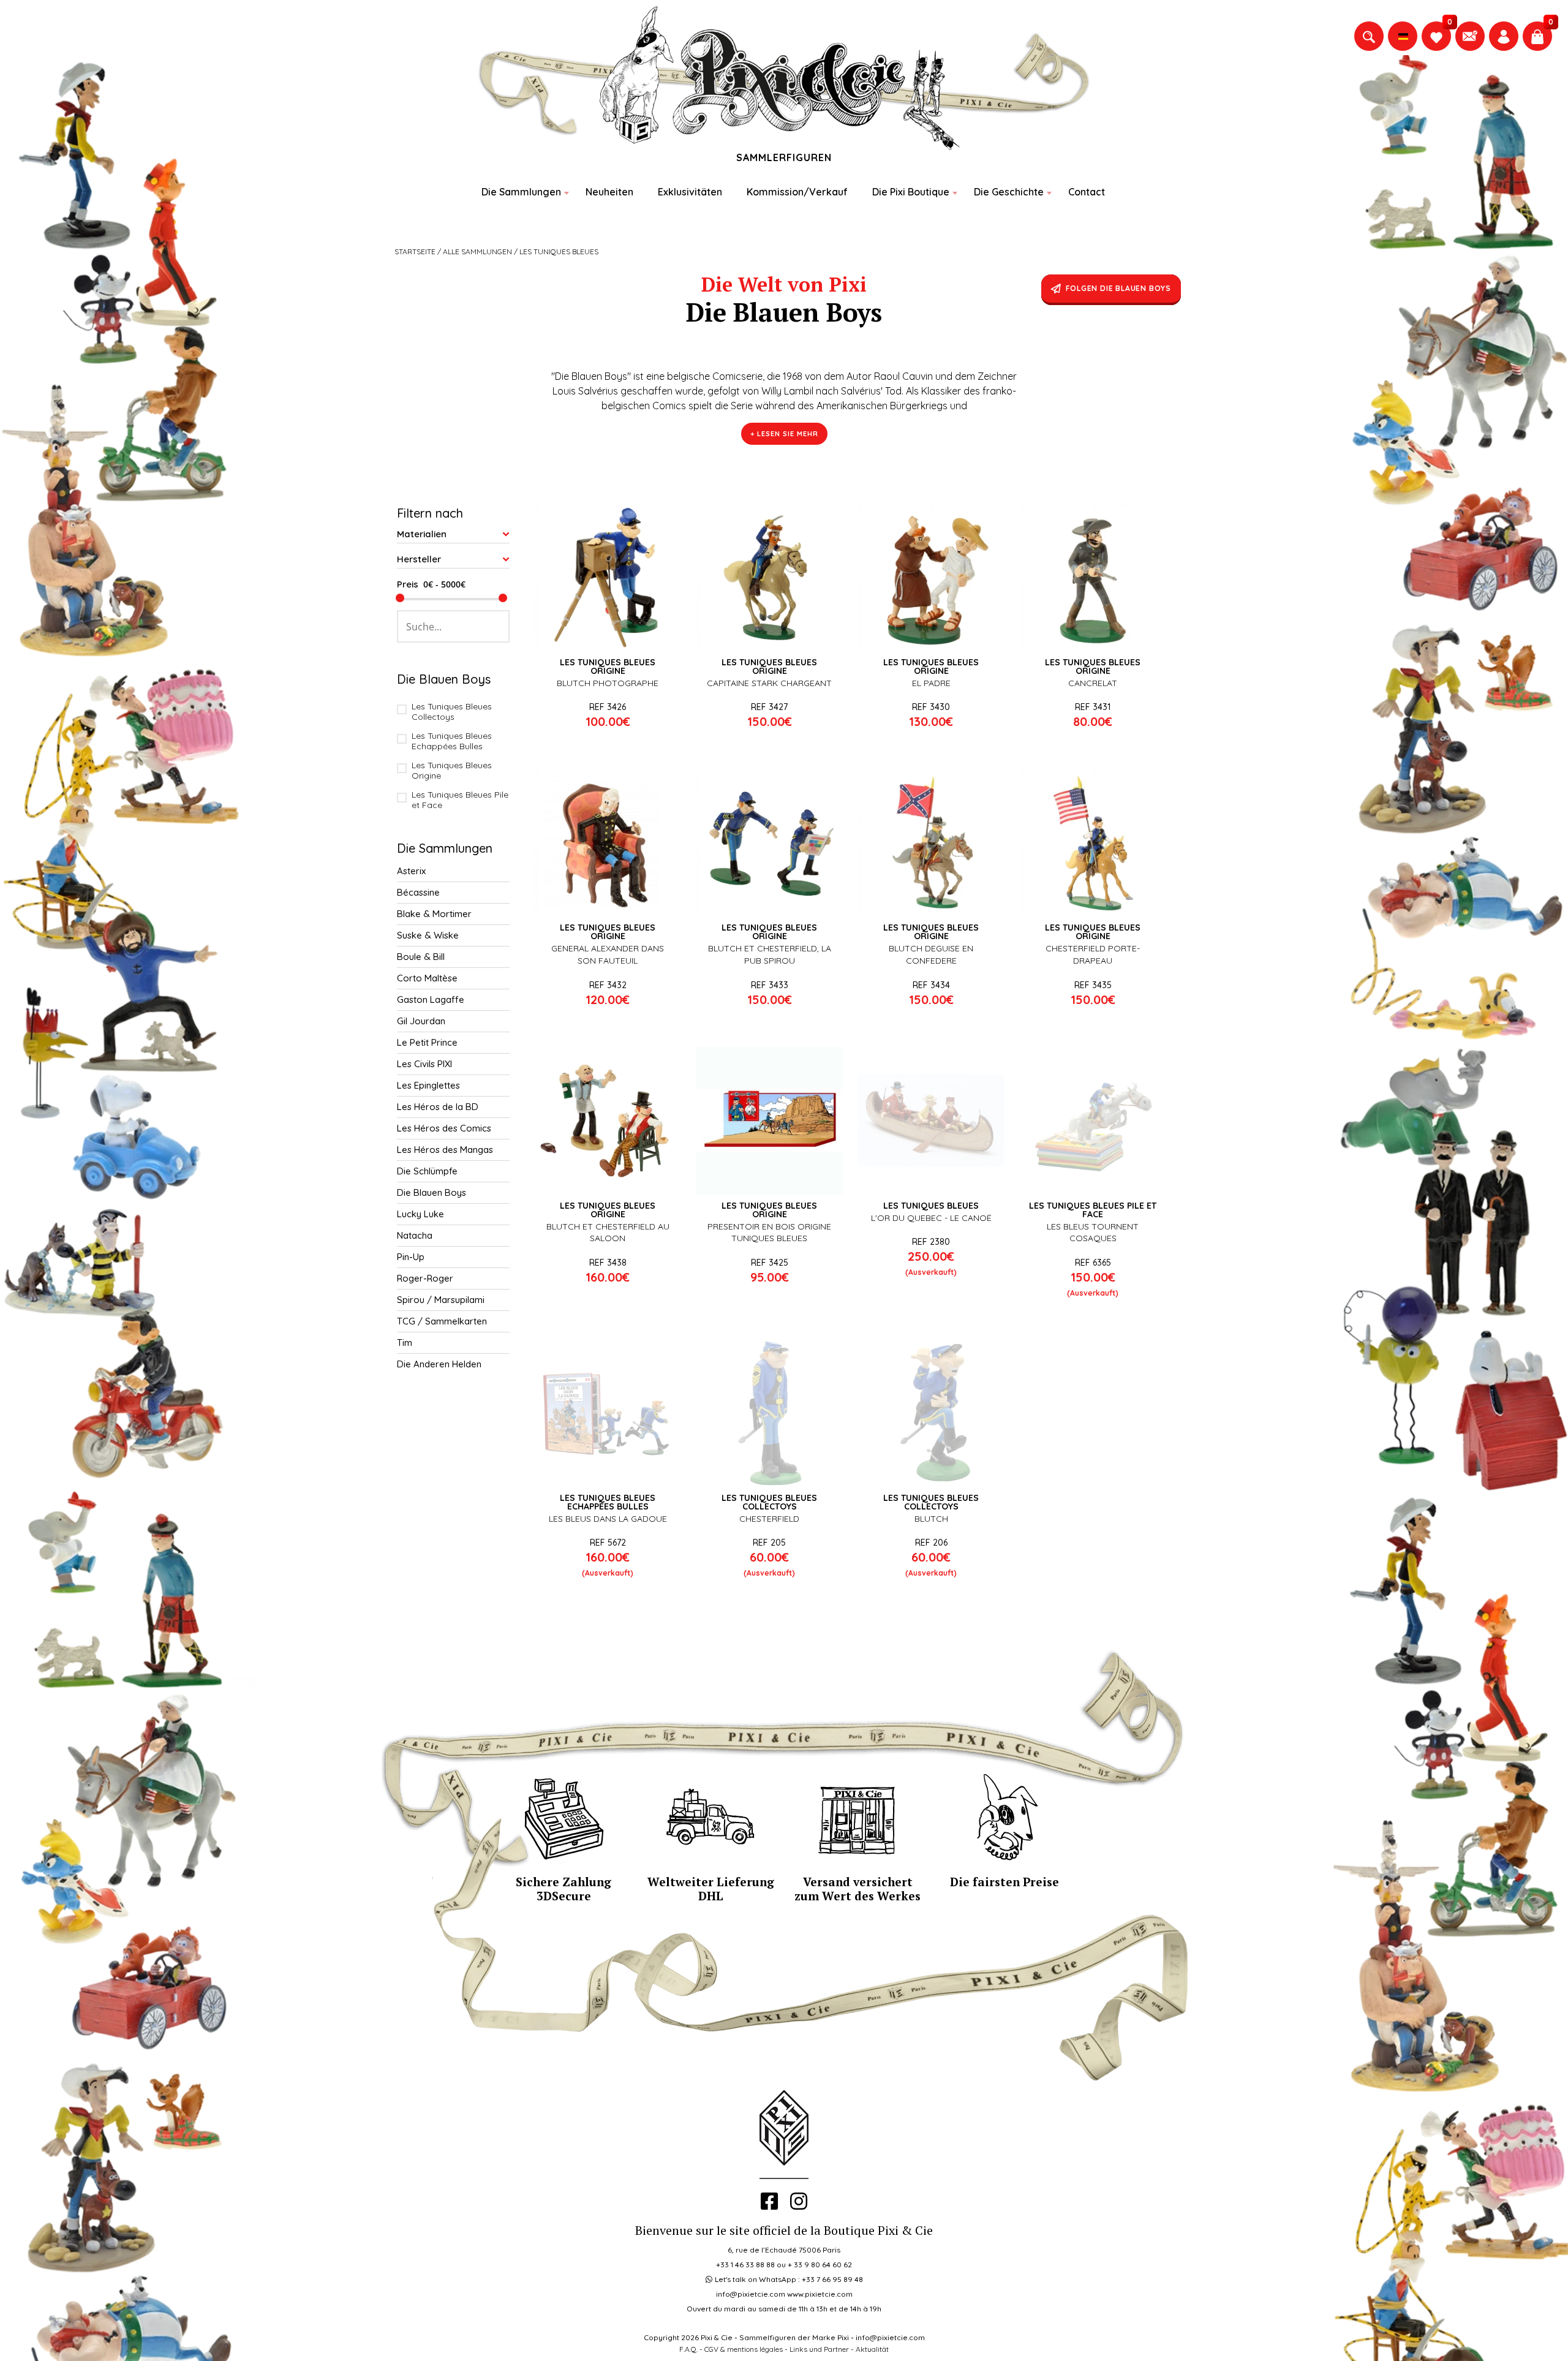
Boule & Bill (421, 957)
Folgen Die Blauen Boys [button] (1118, 288)
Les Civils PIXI (424, 1064)
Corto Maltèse (427, 978)
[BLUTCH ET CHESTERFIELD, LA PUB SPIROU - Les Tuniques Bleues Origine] (769, 842)
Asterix (411, 871)
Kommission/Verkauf (797, 192)
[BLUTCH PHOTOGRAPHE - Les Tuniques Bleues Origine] (608, 577)
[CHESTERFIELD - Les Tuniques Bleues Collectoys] (769, 1413)
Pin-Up (411, 1257)
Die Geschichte (1009, 192)
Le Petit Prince (427, 1042)
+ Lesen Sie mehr (784, 434)
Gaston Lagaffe (431, 999)
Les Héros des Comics (444, 1128)
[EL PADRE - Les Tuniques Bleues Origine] (931, 577)
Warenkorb (615, 697)
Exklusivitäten (690, 192)
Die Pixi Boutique (911, 192)
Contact (1087, 192)
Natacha (415, 1235)
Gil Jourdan (421, 1021)
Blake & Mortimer (434, 914)
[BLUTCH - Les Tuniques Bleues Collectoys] (931, 1413)
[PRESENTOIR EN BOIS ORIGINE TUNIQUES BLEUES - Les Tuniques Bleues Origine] (769, 1120)
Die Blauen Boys (432, 1192)
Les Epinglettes (428, 1085)
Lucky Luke (420, 1214)
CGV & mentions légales (744, 2349)
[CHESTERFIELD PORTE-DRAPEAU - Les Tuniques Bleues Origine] (1093, 842)
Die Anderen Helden (439, 1364)
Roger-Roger (425, 1278)
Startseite (415, 251)
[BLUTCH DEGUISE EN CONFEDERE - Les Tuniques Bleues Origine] (931, 842)
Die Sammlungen (521, 192)
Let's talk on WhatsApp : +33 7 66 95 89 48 (789, 2279)
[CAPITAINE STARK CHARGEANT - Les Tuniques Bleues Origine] (769, 577)
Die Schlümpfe (427, 1171)
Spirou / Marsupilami (441, 1300)
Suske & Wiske (428, 935)
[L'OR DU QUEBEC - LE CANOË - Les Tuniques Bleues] (931, 1120)
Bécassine (418, 892)
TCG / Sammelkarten (442, 1321)
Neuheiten (609, 192)
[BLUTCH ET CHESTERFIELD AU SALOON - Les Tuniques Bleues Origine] (608, 1120)
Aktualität (872, 2349)
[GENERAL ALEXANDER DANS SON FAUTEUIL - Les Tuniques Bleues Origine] (608, 842)
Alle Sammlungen (477, 251)
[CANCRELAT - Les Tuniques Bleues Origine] (1093, 577)
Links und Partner (819, 2349)
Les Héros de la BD (438, 1107)
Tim (405, 1343)
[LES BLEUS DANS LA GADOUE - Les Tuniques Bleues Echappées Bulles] (608, 1413)
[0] (1436, 36)
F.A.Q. (688, 2349)
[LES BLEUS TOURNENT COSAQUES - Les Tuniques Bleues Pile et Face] (1093, 1120)
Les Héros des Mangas (445, 1150)
